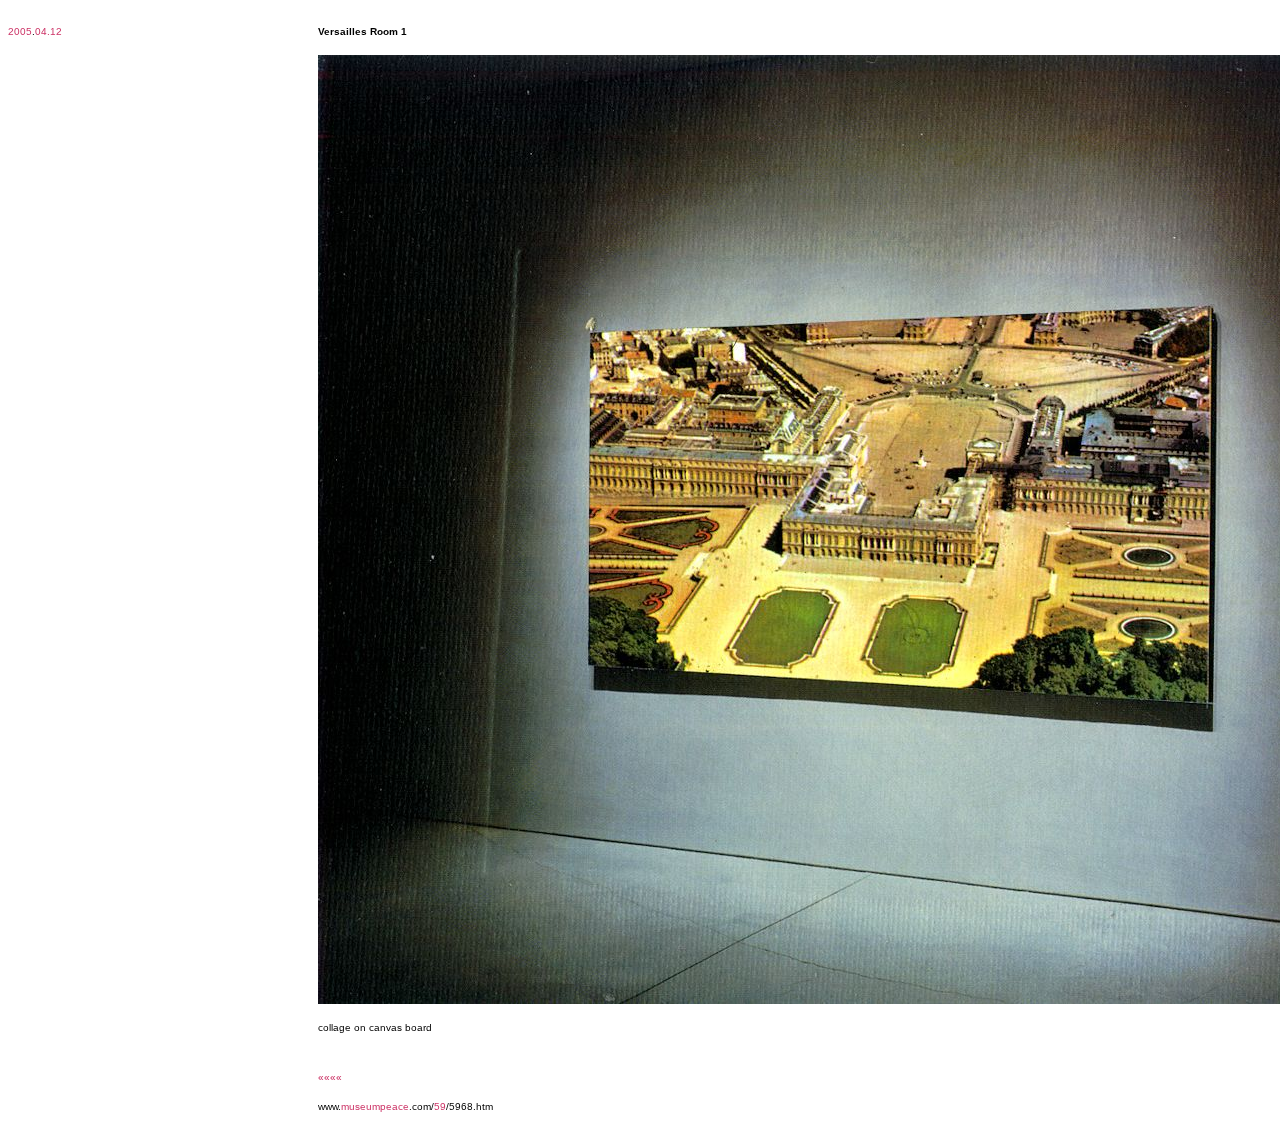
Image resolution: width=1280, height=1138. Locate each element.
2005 (20, 31)
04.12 (48, 31)
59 (440, 1106)
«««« (330, 1077)
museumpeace (375, 1106)
